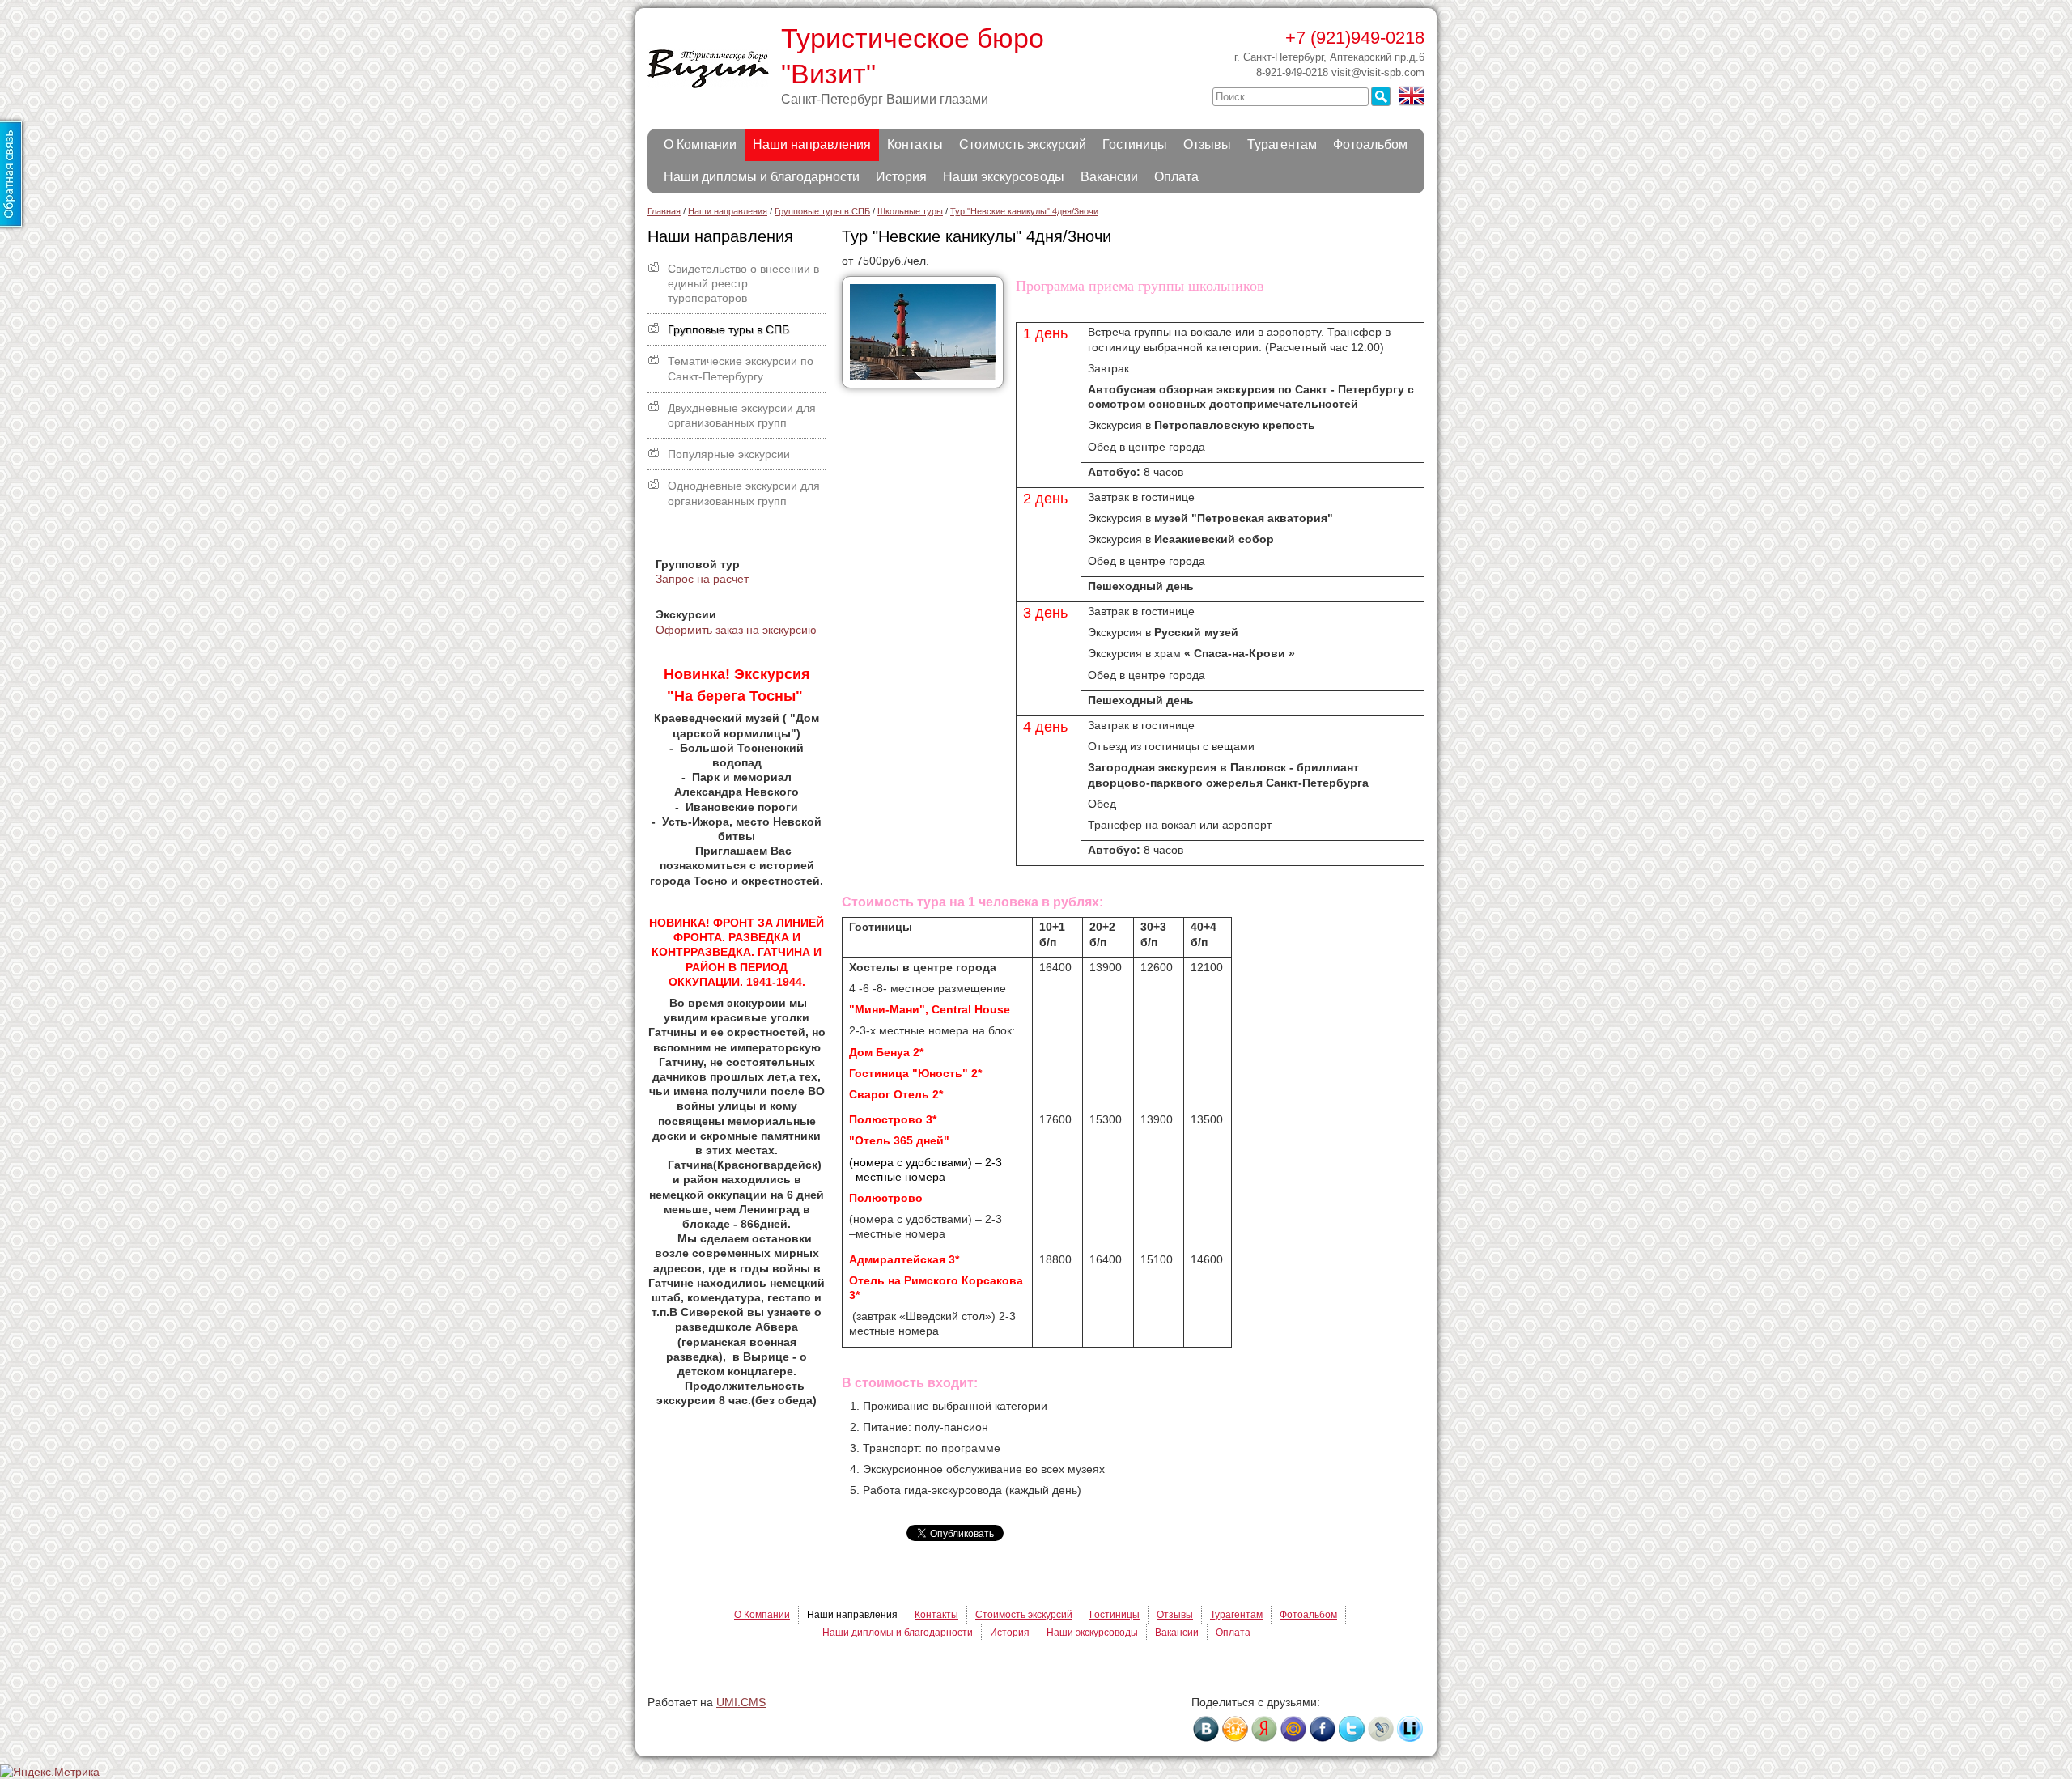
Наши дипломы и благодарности (762, 177)
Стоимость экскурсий (1023, 144)
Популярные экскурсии (729, 454)
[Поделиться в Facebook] (1323, 1729)
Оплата (1176, 177)
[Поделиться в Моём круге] (1264, 1729)
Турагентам (1282, 144)
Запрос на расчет (702, 579)
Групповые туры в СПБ (728, 329)
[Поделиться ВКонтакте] (1206, 1729)
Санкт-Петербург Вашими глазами (885, 99)
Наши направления (812, 144)
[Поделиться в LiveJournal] (1381, 1729)
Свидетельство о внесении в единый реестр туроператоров (743, 283)
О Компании (700, 144)
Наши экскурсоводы (1004, 177)
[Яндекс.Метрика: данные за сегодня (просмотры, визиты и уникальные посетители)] (50, 1772)
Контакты (915, 144)
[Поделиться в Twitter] (1352, 1729)
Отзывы (1207, 144)
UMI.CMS (741, 1702)
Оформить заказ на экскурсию (736, 630)
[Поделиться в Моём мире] (1293, 1729)
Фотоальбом (1370, 144)
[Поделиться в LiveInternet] (1410, 1729)
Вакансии (1109, 177)
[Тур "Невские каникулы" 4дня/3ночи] (929, 389)
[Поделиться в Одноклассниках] (1235, 1729)
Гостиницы (1135, 144)
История (901, 177)
